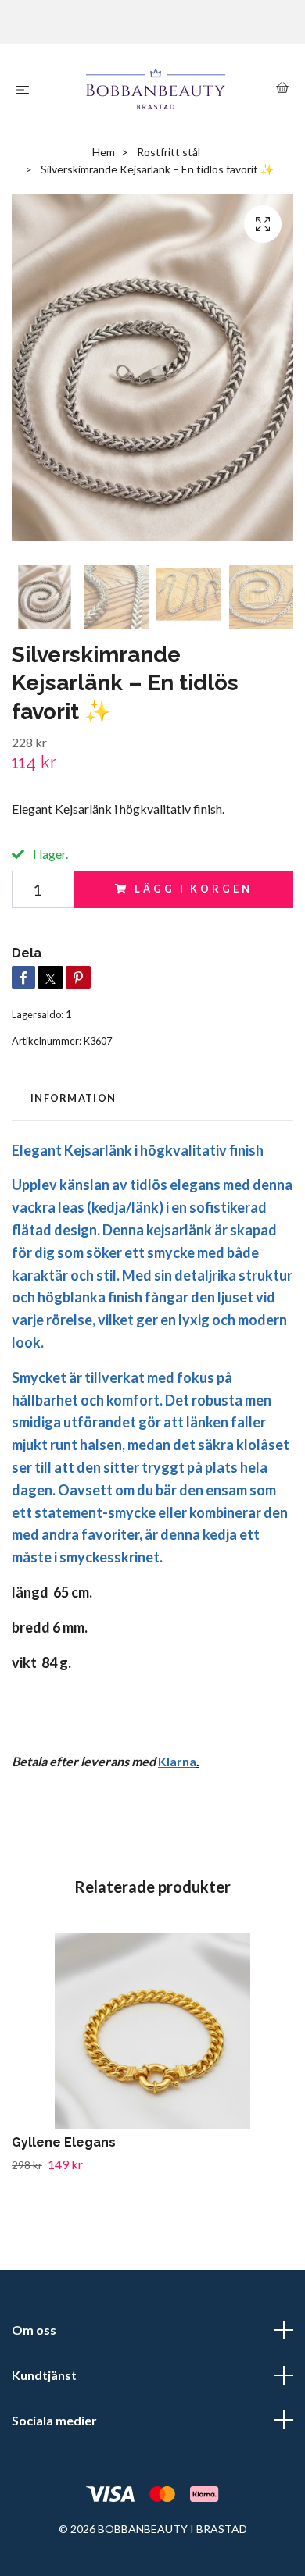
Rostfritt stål (169, 152)
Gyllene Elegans (64, 2142)
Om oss (34, 2330)
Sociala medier (54, 2420)
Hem (104, 152)
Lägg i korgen (193, 889)
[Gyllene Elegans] (152, 2031)
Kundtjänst (44, 2375)
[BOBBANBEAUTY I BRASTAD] (156, 89)
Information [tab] (73, 1098)
